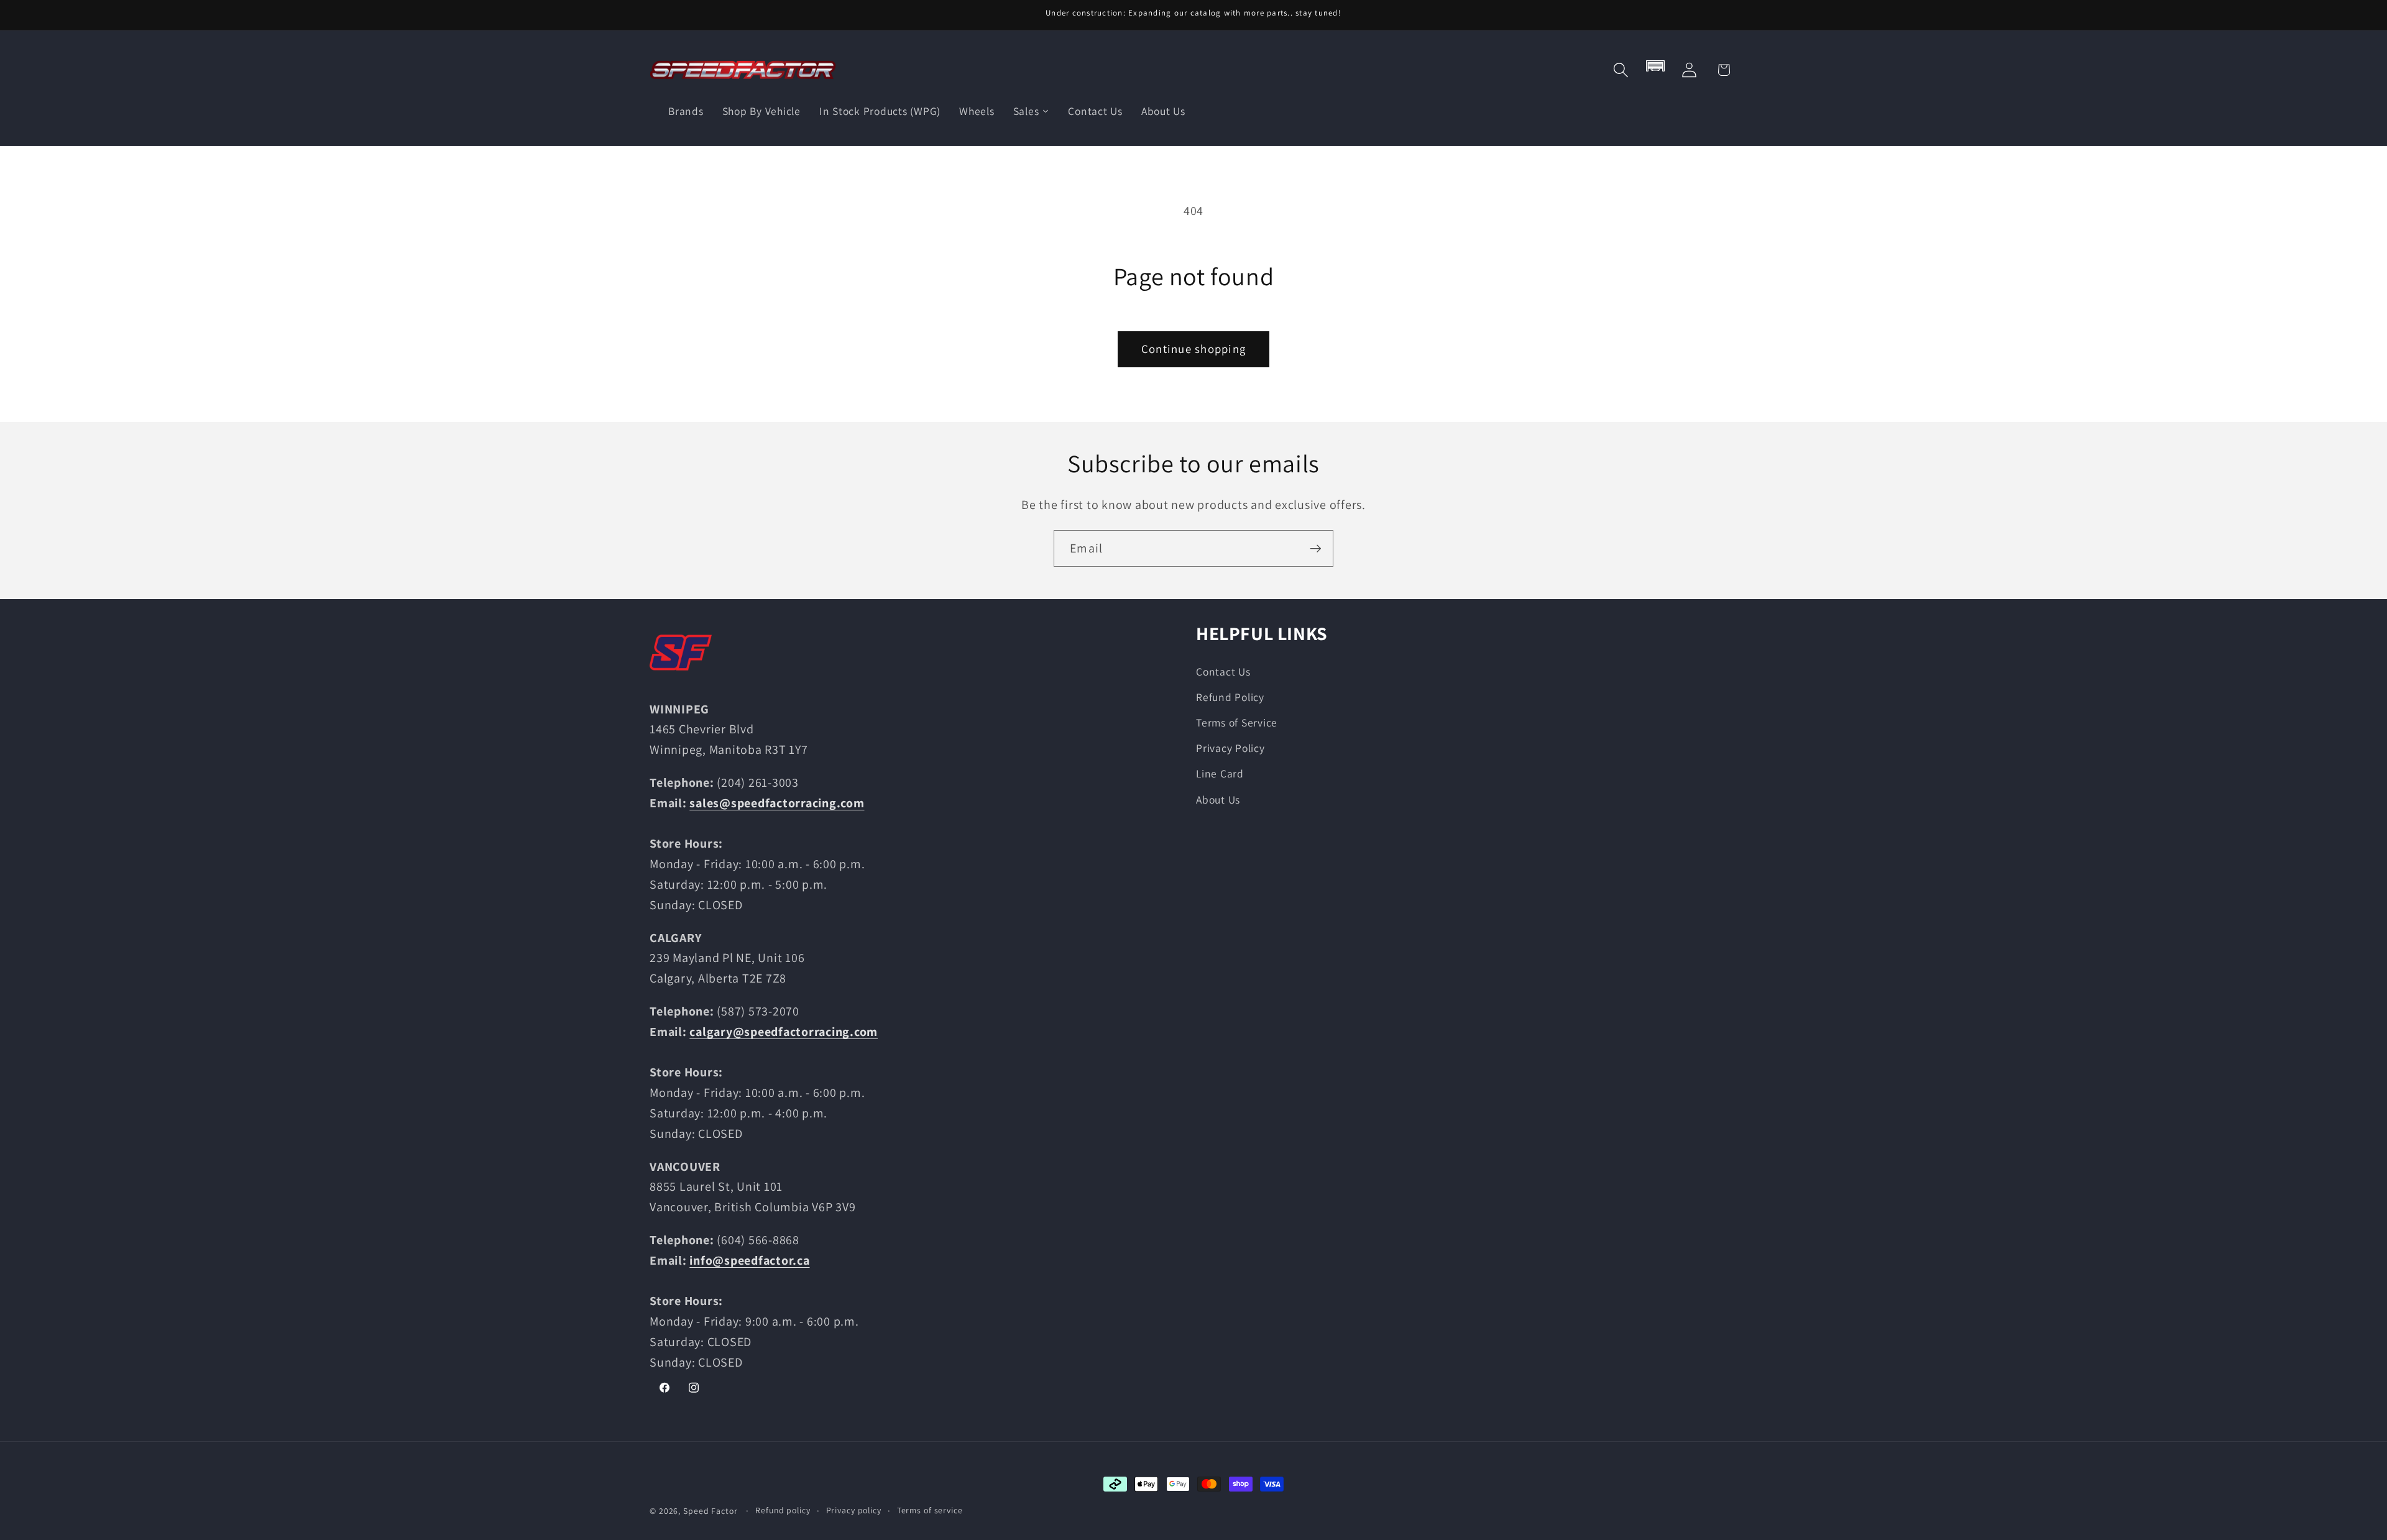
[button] (1621, 70)
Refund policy (783, 1510)
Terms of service (930, 1510)
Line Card (1220, 773)
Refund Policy (1230, 697)
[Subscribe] (1316, 548)
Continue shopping (1193, 349)
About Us (1218, 800)
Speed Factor (711, 1511)
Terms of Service (1237, 722)
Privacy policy (854, 1510)
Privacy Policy (1230, 748)
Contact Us (1223, 671)
